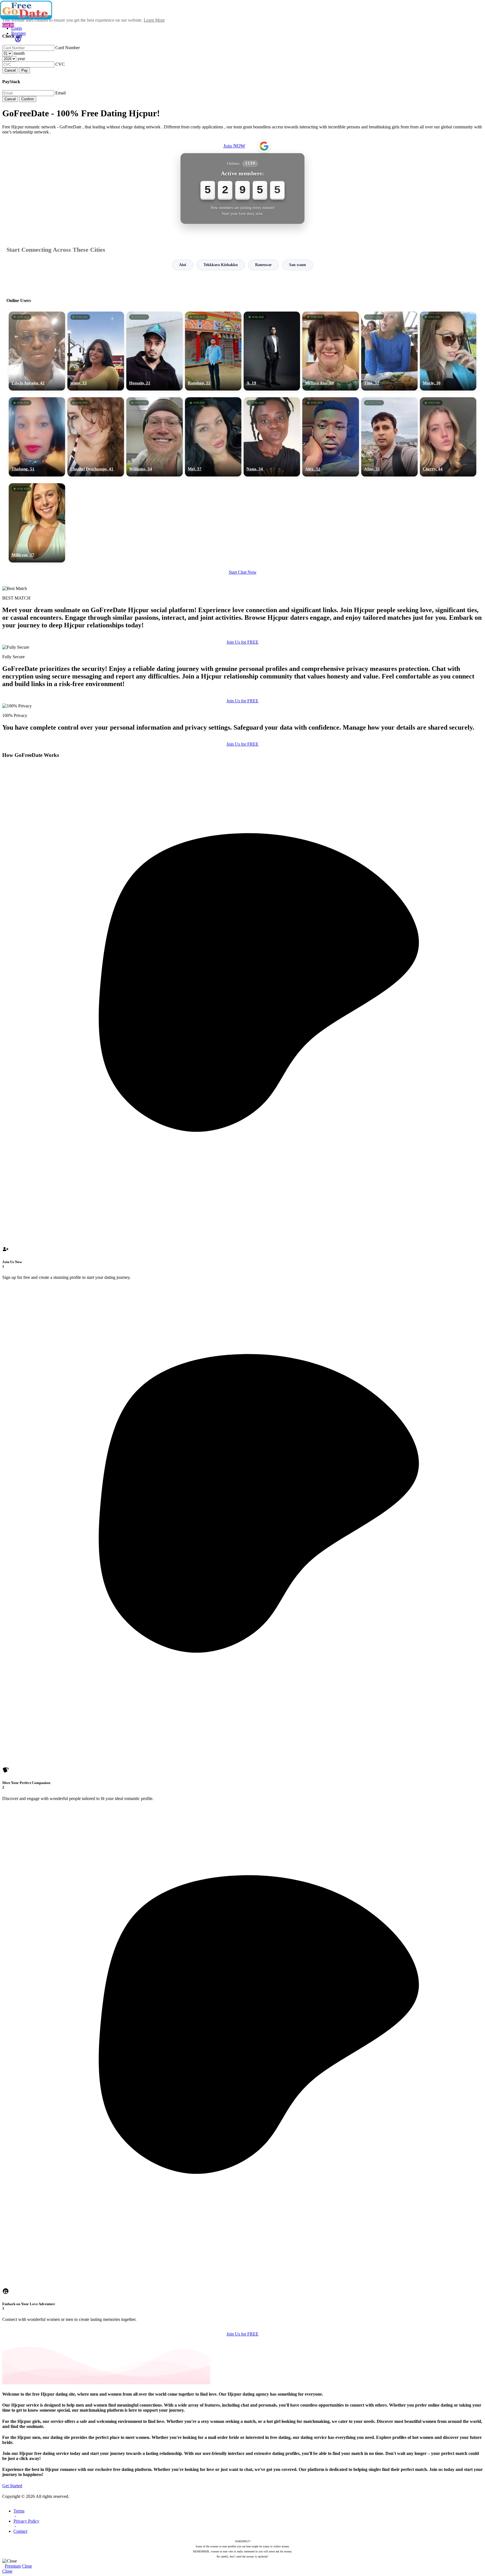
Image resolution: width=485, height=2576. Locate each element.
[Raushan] (213, 351)
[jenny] (96, 351)
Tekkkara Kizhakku (221, 265)
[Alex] (330, 437)
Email (60, 93)
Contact (20, 2531)
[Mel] (213, 437)
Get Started (12, 2486)
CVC (60, 64)
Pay (25, 70)
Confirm (28, 99)
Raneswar (263, 265)
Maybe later (242, 1339)
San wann (298, 265)
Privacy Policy (26, 2521)
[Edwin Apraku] (37, 351)
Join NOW (234, 146)
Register (19, 33)
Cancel (10, 70)
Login (17, 28)
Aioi (183, 265)
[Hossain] (155, 351)
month (19, 53)
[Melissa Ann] (330, 351)
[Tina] (389, 351)
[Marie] (448, 351)
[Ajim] (389, 437)
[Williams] (155, 437)
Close (27, 2566)
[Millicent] (37, 523)
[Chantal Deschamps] (96, 437)
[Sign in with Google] (264, 146)
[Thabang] (37, 437)
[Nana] (272, 437)
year (21, 59)
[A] (272, 351)
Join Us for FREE (242, 642)
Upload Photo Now (245, 1327)
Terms (19, 2511)
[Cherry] (448, 437)
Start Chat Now (243, 572)
